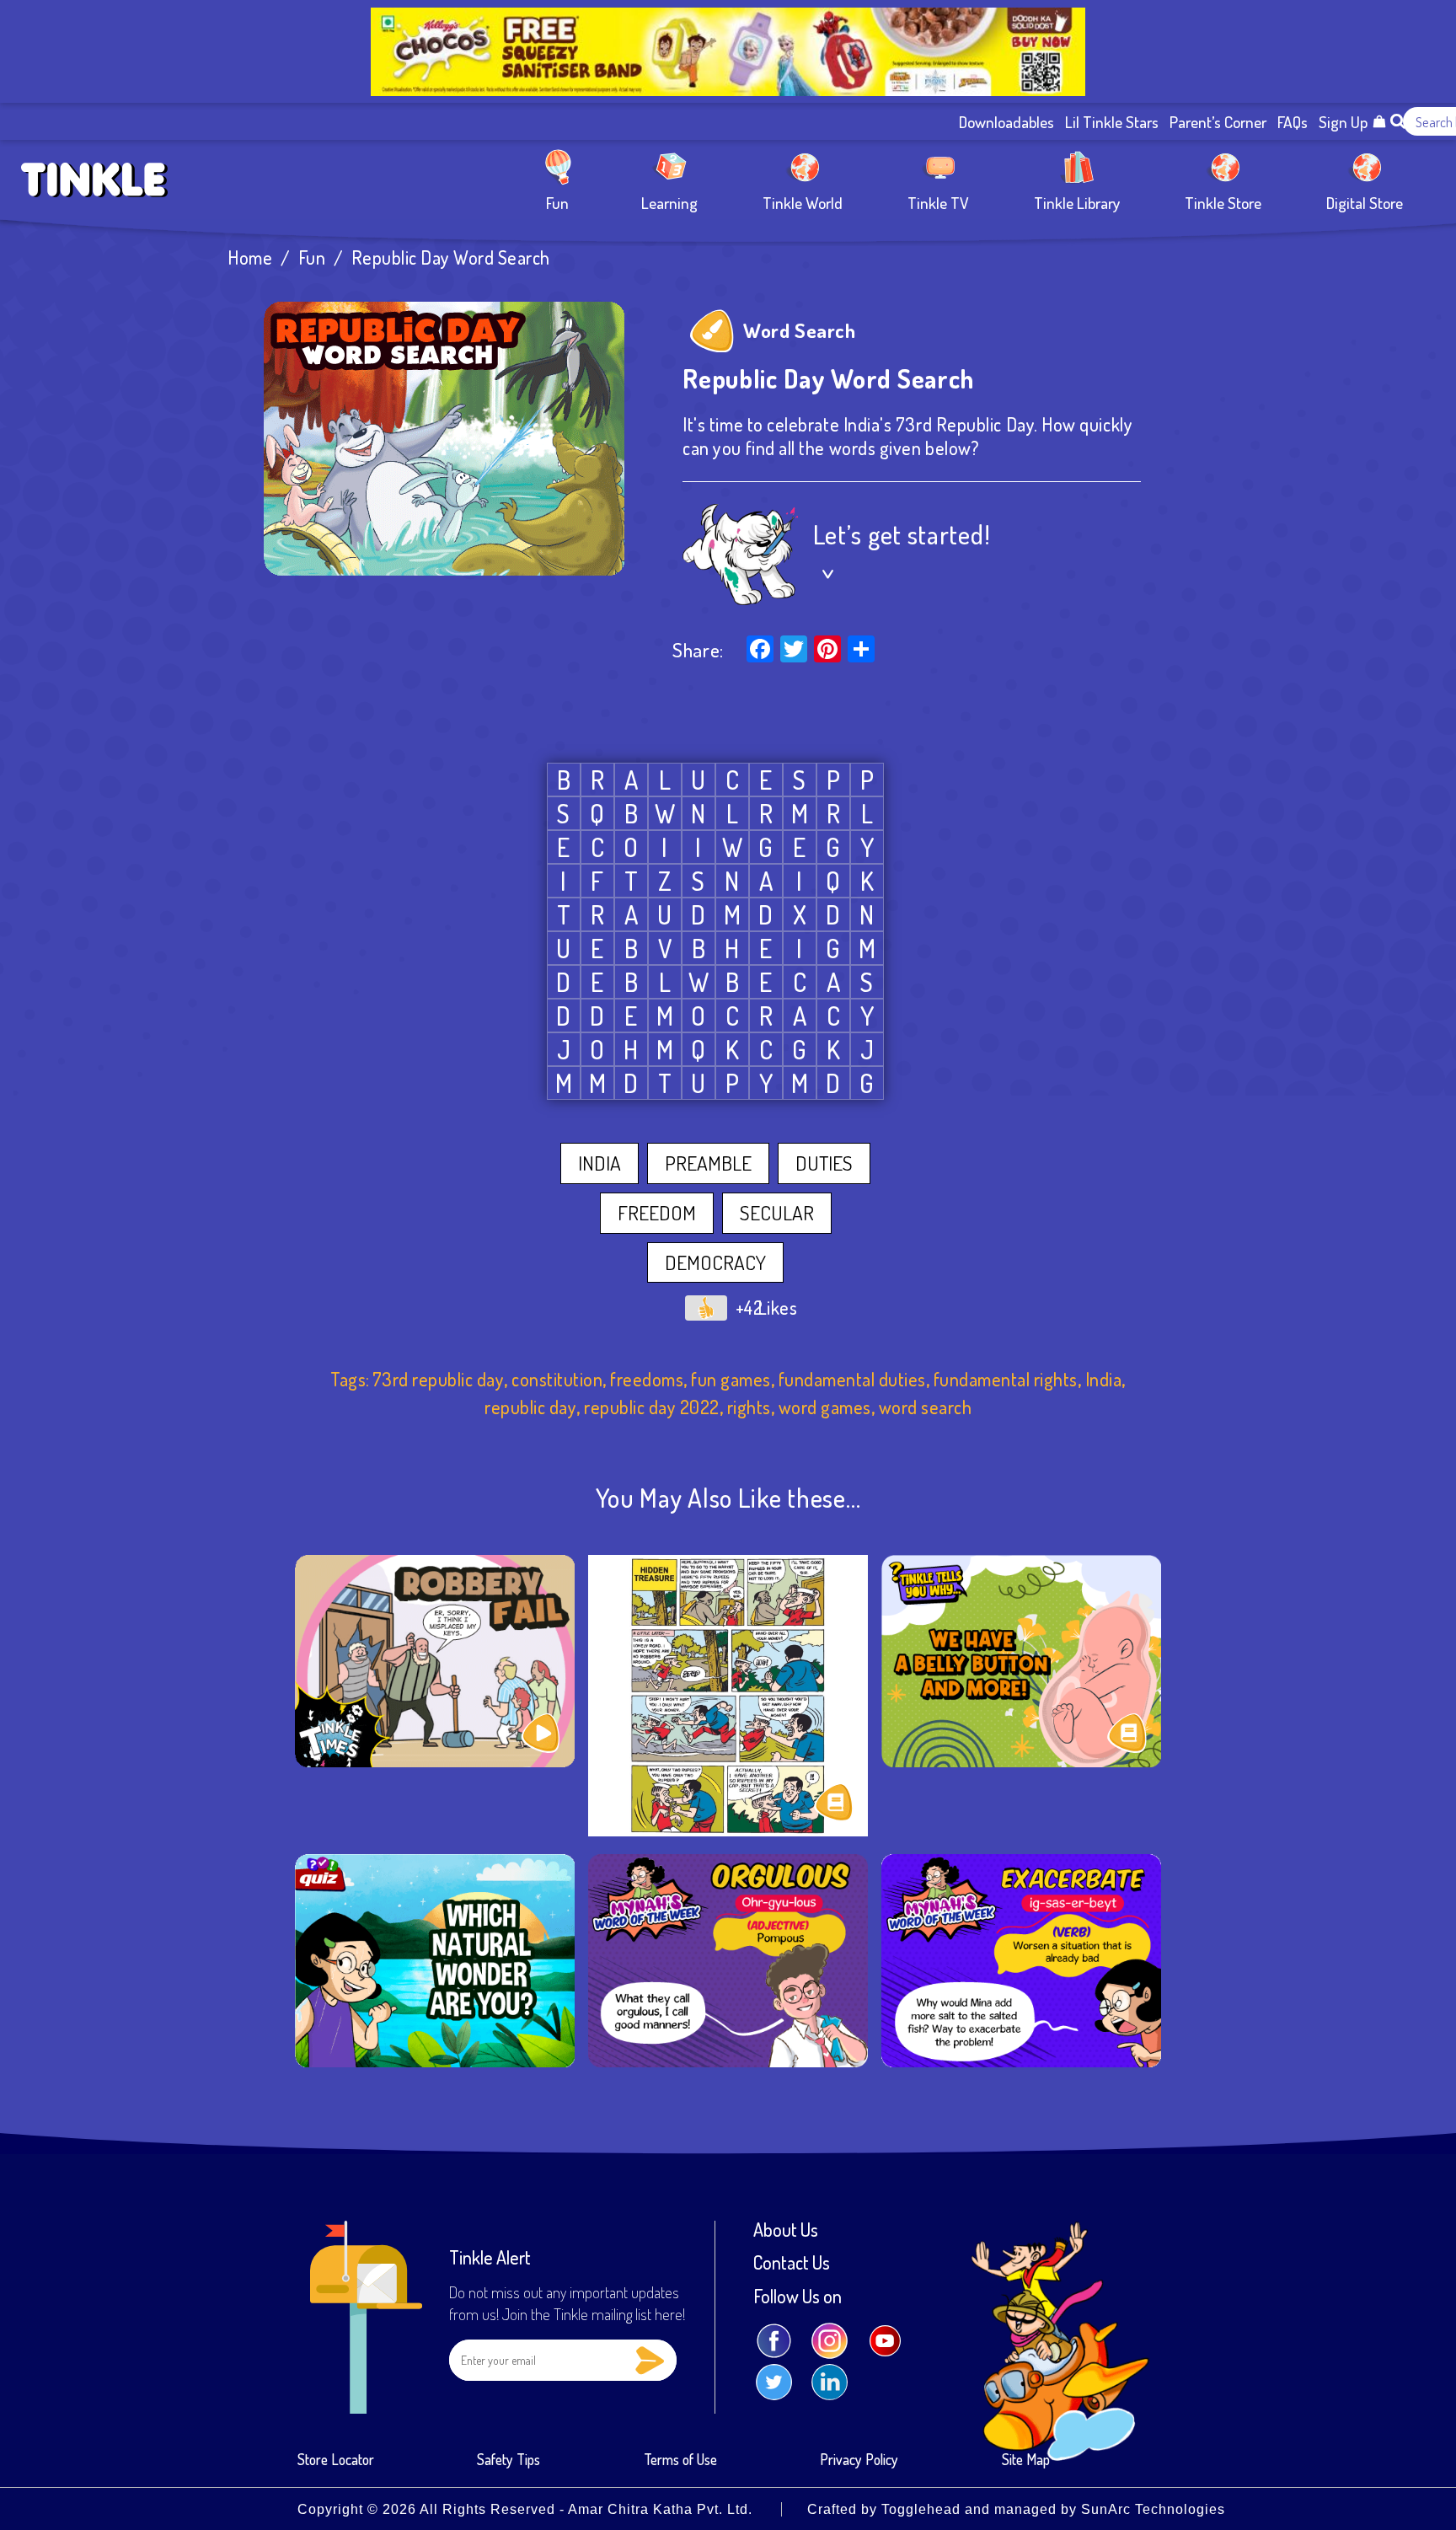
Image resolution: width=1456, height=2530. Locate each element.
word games (825, 1407)
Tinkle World (803, 201)
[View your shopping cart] (1379, 121)
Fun (557, 201)
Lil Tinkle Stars (1112, 122)
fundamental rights (1006, 1379)
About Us (786, 2230)
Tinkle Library (1077, 201)
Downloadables (1006, 122)
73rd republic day (439, 1379)
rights (749, 1407)
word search (926, 1407)
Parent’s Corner (1218, 122)
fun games (731, 1379)
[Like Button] (706, 1308)
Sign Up (1343, 122)
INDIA (600, 1163)
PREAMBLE (708, 1163)
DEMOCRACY (715, 1262)
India (1104, 1379)
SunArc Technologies (1153, 2509)
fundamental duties (852, 1379)
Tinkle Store (1223, 201)
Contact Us (792, 2263)
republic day (530, 1407)
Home (250, 257)
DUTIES (824, 1163)
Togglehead (921, 2509)
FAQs (1293, 122)
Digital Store (1365, 201)
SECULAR (777, 1213)
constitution (557, 1379)
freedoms (647, 1379)
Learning (669, 201)
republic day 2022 (652, 1407)
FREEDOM (657, 1213)
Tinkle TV (938, 201)
